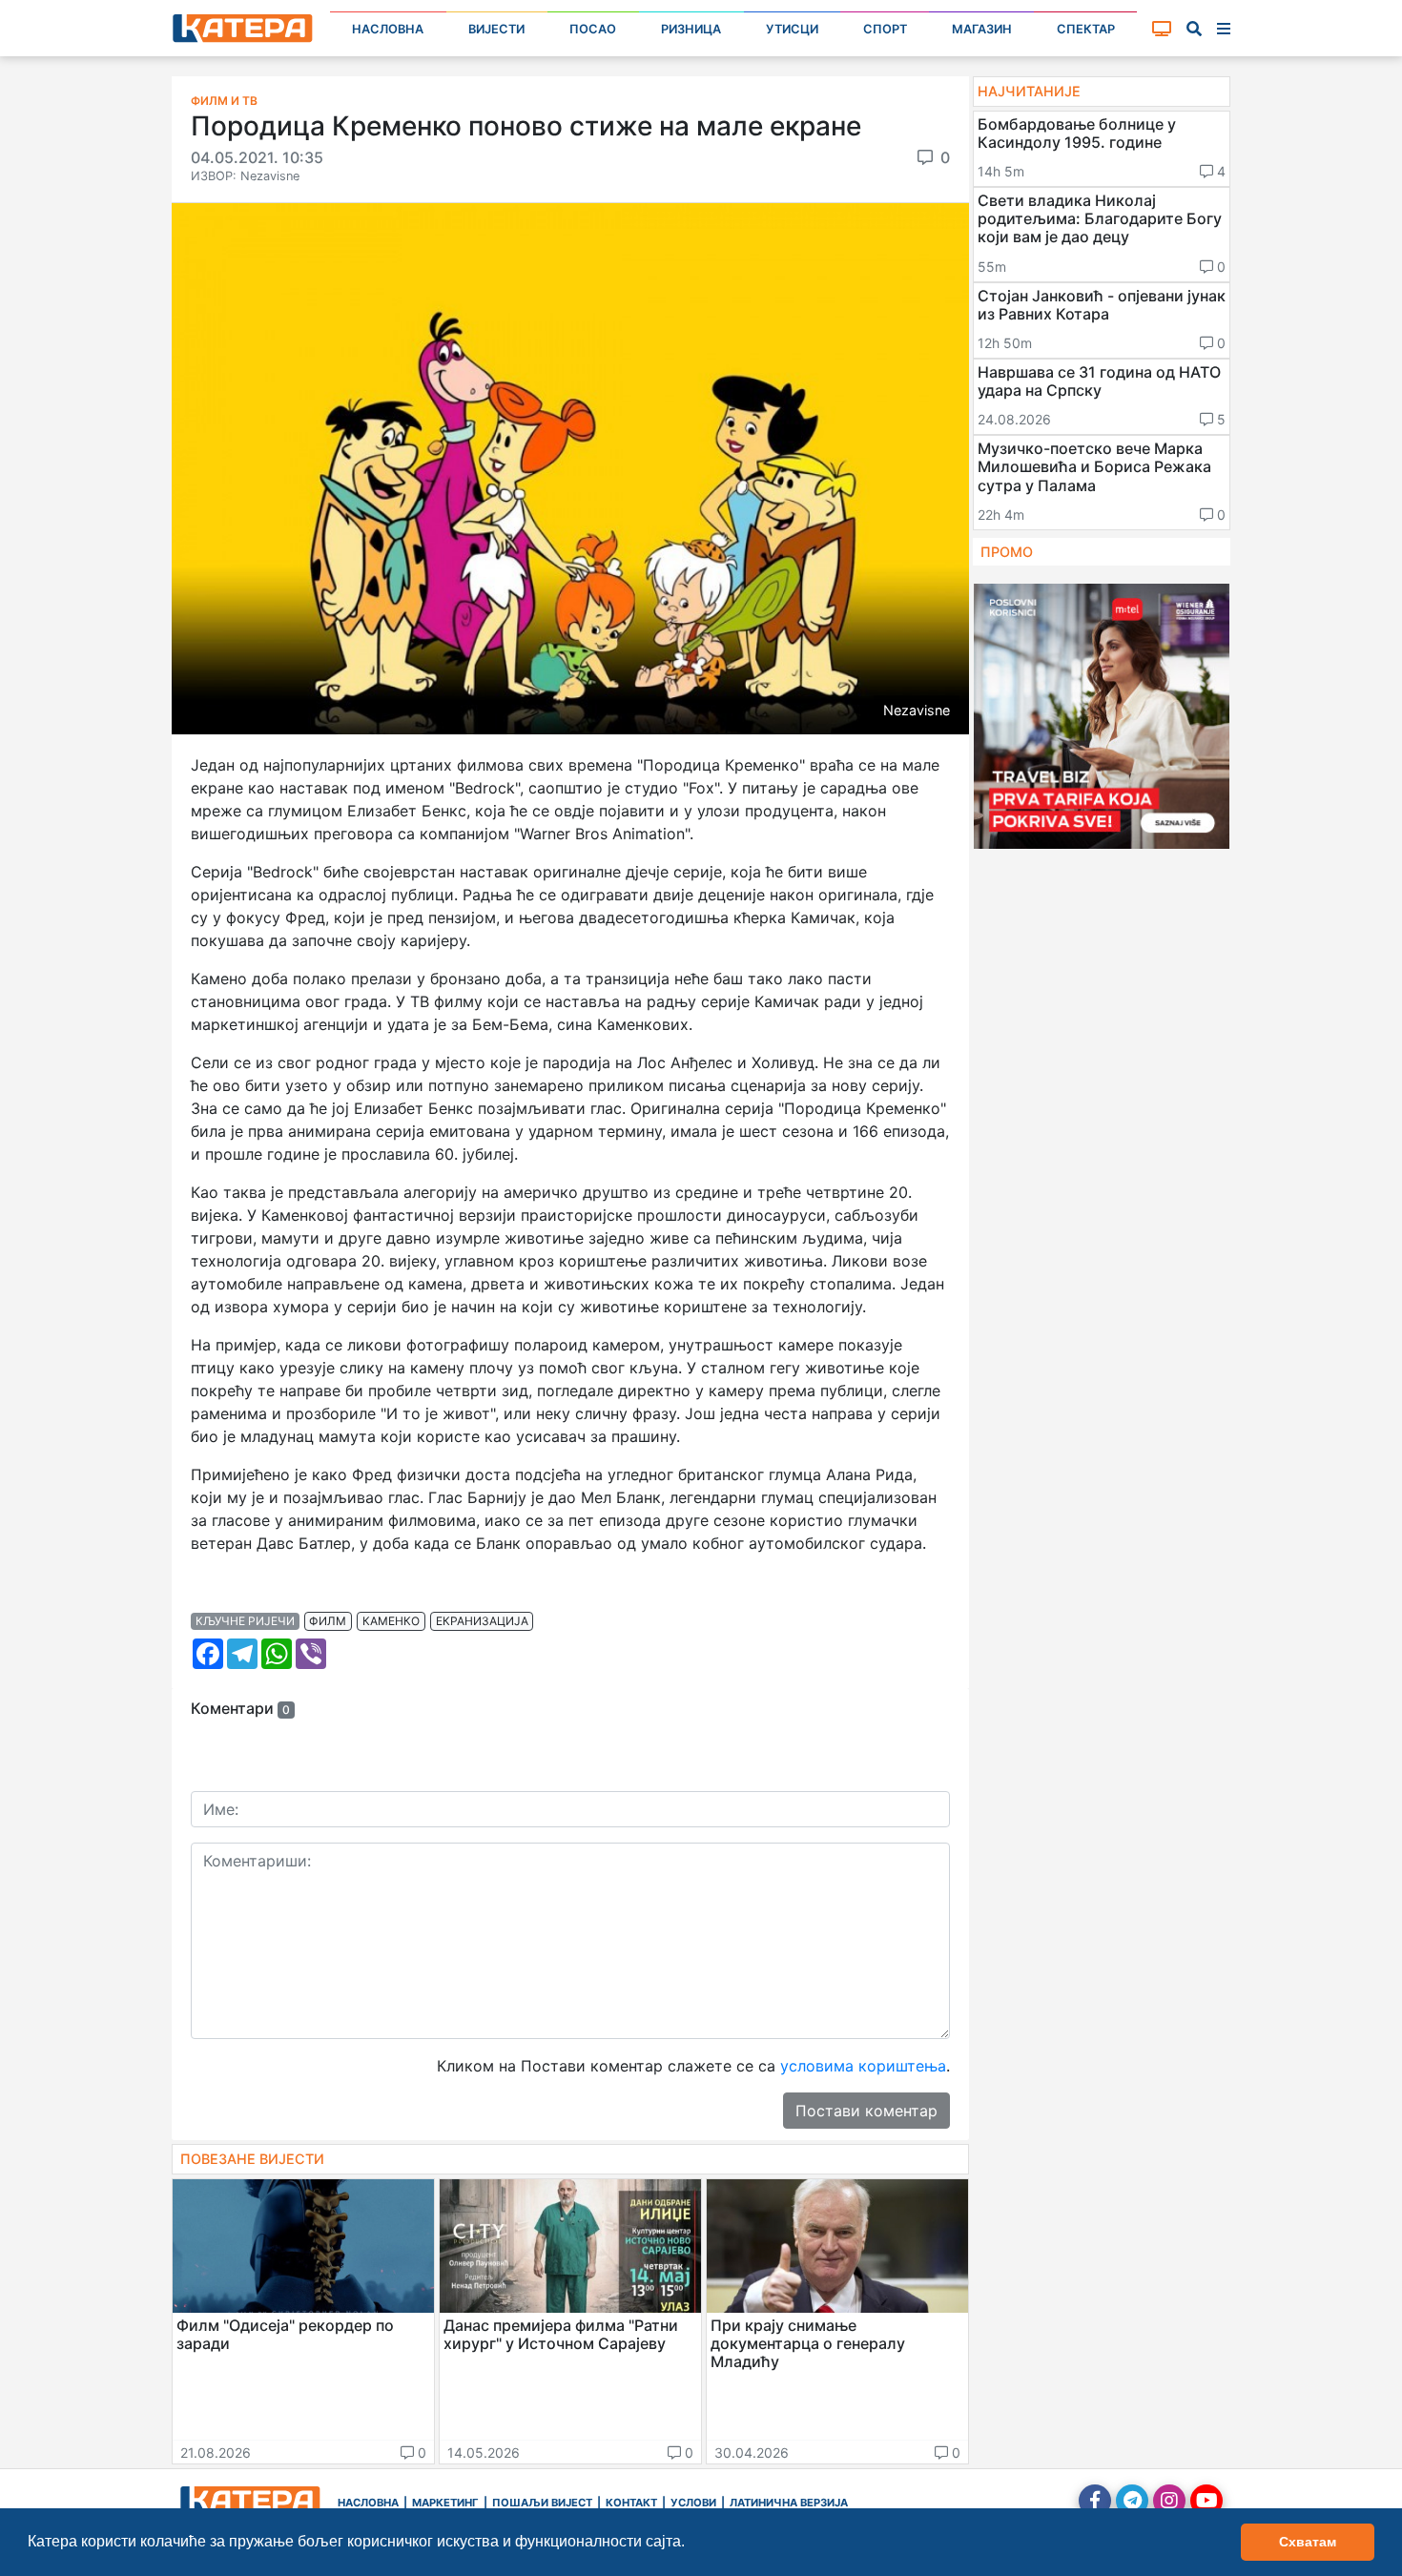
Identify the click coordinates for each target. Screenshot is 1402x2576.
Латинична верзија (789, 2503)
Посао (593, 29)
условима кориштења (863, 2066)
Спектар (1086, 29)
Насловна (388, 29)
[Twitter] (1132, 2501)
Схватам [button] (1308, 2542)
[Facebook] (1095, 2501)
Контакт (631, 2503)
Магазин (982, 29)
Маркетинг (445, 2503)
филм (328, 1621)
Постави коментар (866, 2111)
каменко (391, 1621)
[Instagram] (1169, 2501)
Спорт (885, 29)
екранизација (482, 1621)
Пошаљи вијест (542, 2503)
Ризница (691, 29)
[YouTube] (1206, 2501)
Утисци (792, 29)
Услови (693, 2503)
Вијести (496, 29)
